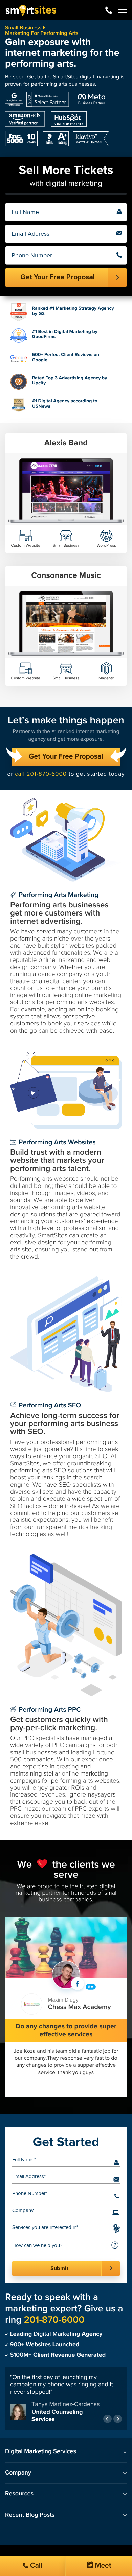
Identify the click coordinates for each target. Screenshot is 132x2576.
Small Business (23, 28)
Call (36, 2566)
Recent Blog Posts (30, 2511)
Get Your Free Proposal (66, 757)
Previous (107, 2414)
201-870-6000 (109, 10)
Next (118, 2414)
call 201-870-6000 (41, 774)
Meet (102, 2566)
